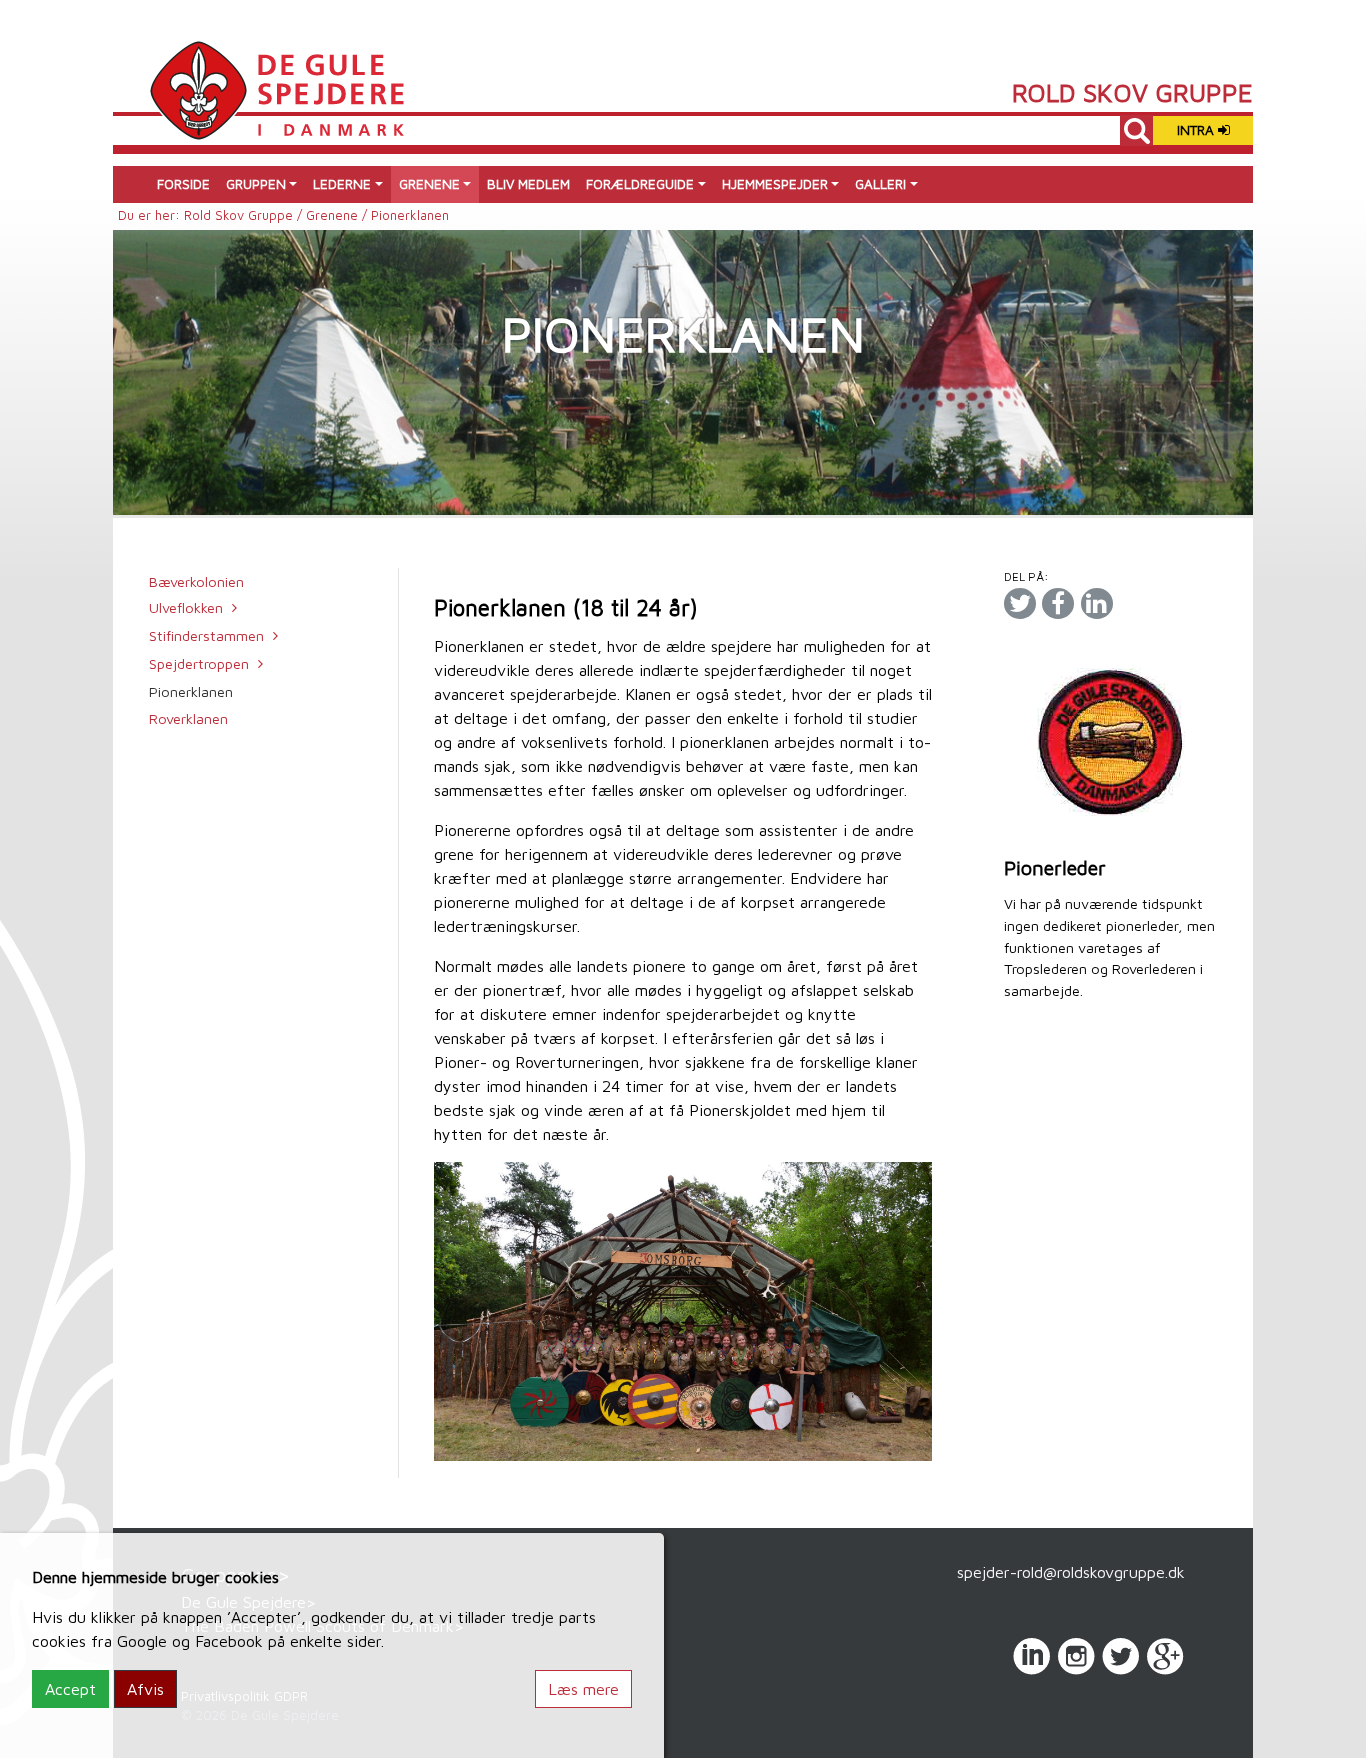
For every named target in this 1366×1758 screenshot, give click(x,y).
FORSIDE (183, 184)
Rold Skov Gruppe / (245, 215)
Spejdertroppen (199, 663)
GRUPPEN (256, 184)
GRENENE (429, 184)
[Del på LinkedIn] (1097, 603)
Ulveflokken (186, 607)
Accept (70, 1689)
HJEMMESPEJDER (775, 184)
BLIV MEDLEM (528, 184)
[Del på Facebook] (1058, 603)
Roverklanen (188, 718)
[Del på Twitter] (1020, 603)
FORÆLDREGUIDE (640, 184)
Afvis (145, 1689)
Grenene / (338, 215)
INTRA (1197, 130)
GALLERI (880, 184)
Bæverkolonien (196, 581)
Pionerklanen (191, 691)
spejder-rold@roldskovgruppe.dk (1071, 1572)
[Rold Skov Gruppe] (276, 88)
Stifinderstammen (206, 635)
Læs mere (583, 1689)
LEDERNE (342, 184)
